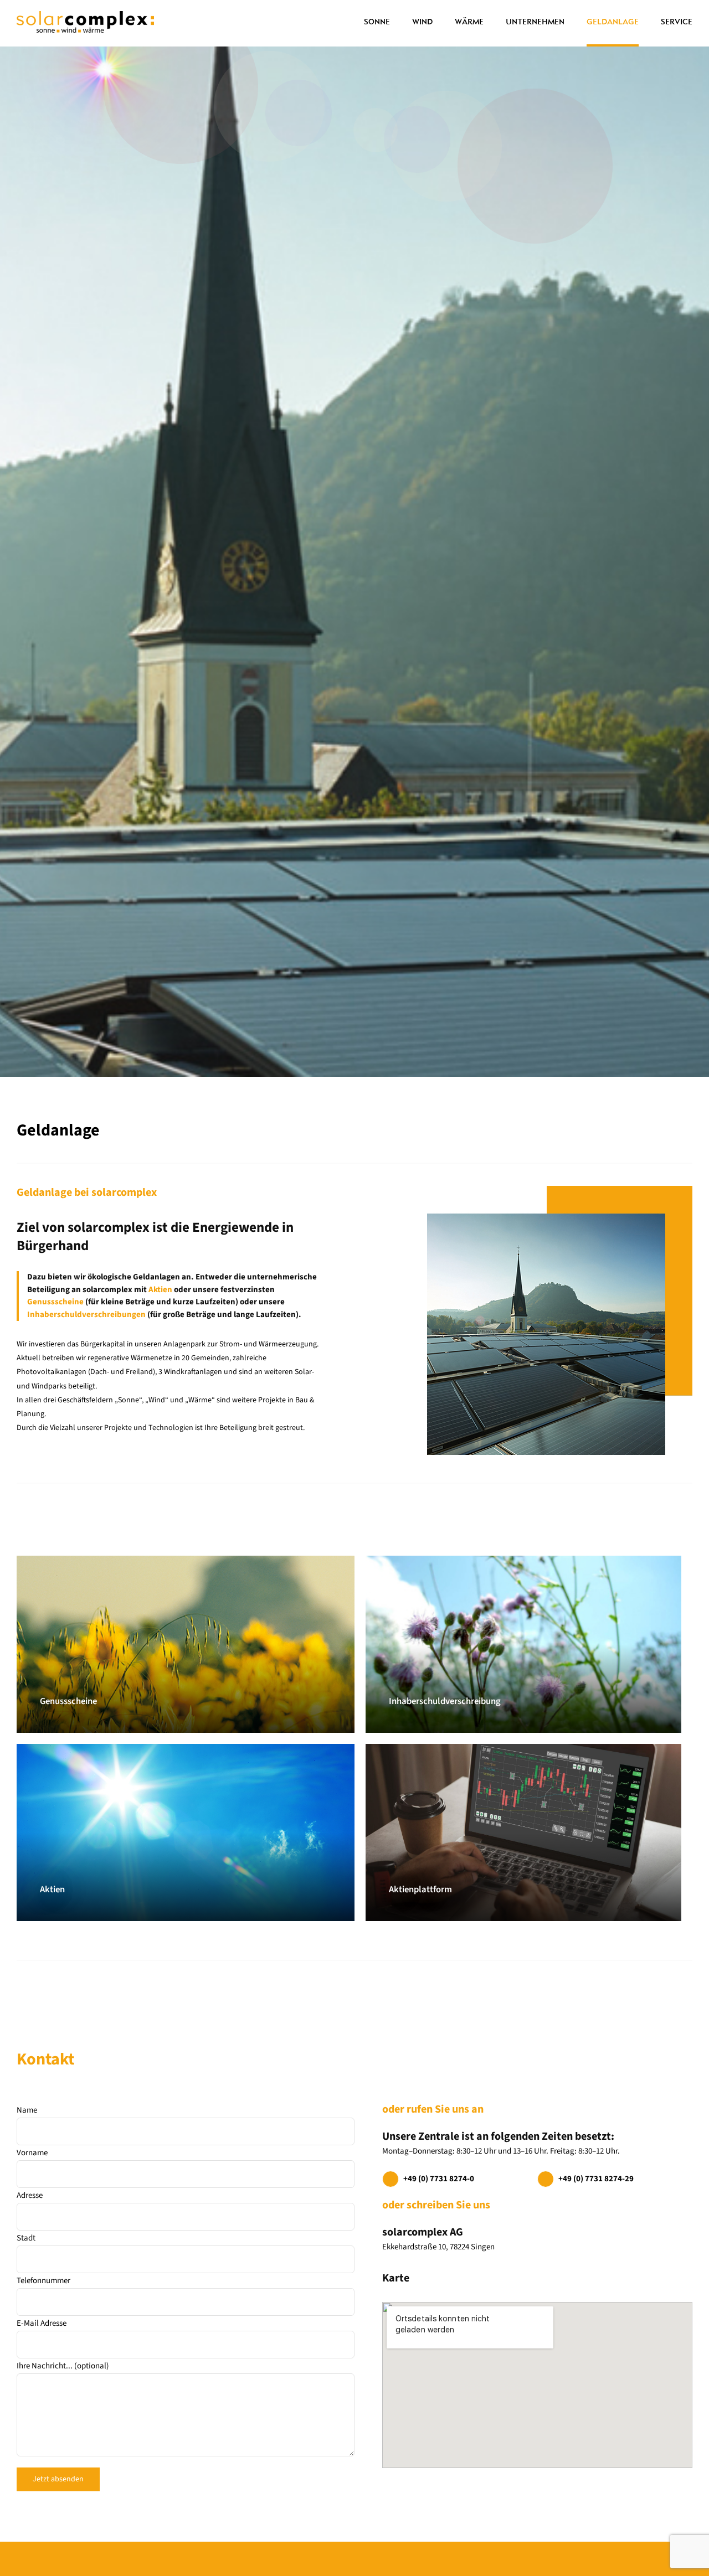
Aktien (160, 1290)
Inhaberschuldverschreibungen (86, 1315)
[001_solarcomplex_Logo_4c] (85, 15)
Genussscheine (55, 1302)
